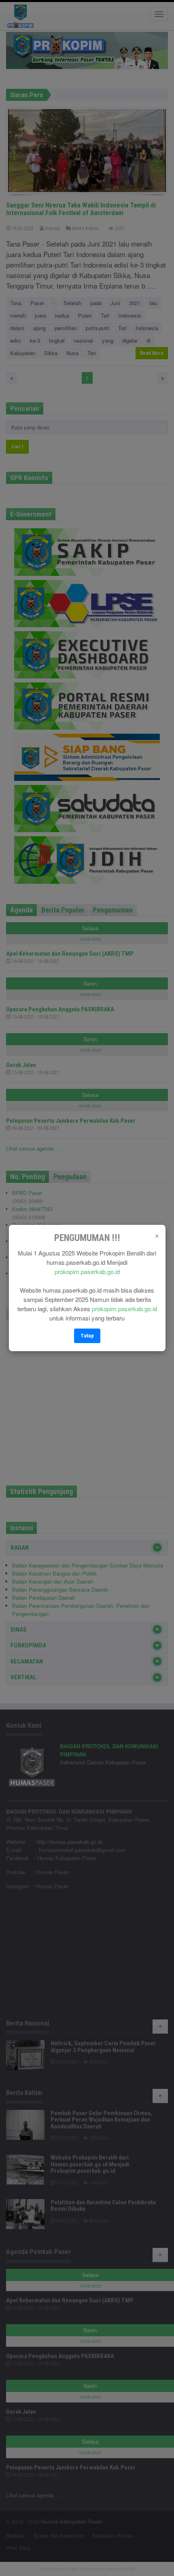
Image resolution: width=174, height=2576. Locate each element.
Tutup (87, 1336)
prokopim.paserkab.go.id (87, 1271)
